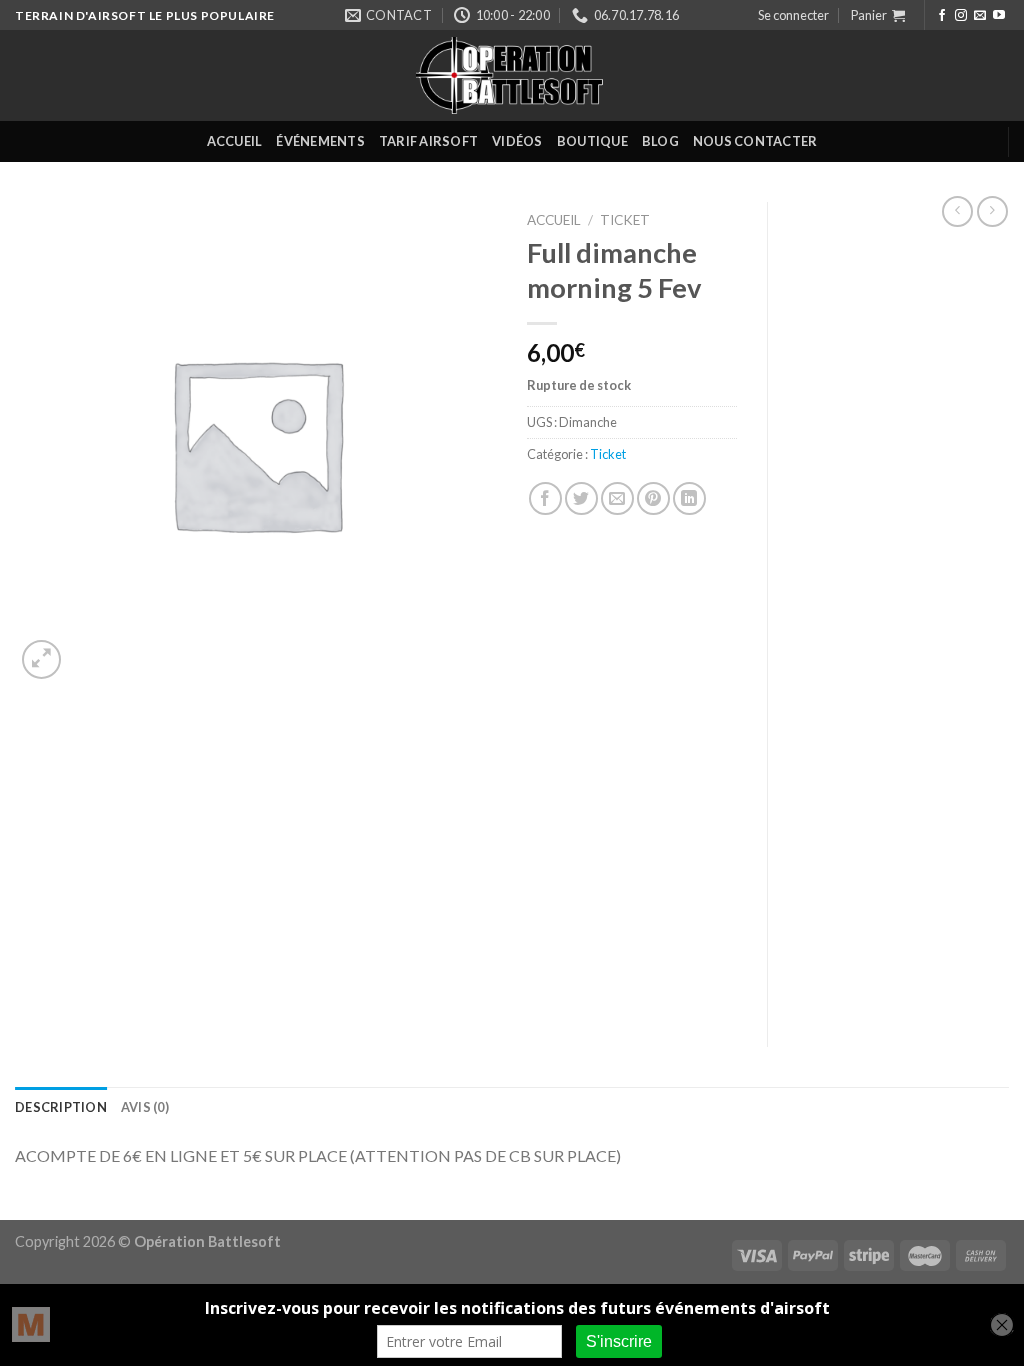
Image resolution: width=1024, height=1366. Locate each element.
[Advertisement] (903, 616)
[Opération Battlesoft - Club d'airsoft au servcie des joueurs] (512, 75)
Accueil (235, 141)
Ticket (625, 220)
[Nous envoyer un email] (980, 16)
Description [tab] (61, 1107)
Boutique (592, 141)
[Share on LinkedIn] (689, 498)
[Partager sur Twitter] (581, 498)
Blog (660, 141)
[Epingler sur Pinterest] (653, 498)
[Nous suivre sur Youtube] (999, 16)
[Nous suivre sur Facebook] (942, 16)
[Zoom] (41, 659)
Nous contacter (755, 141)
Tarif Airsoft (428, 141)
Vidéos (517, 141)
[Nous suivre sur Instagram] (961, 16)
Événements (320, 141)
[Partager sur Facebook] (545, 498)
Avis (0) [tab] (145, 1107)
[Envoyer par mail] (617, 498)
